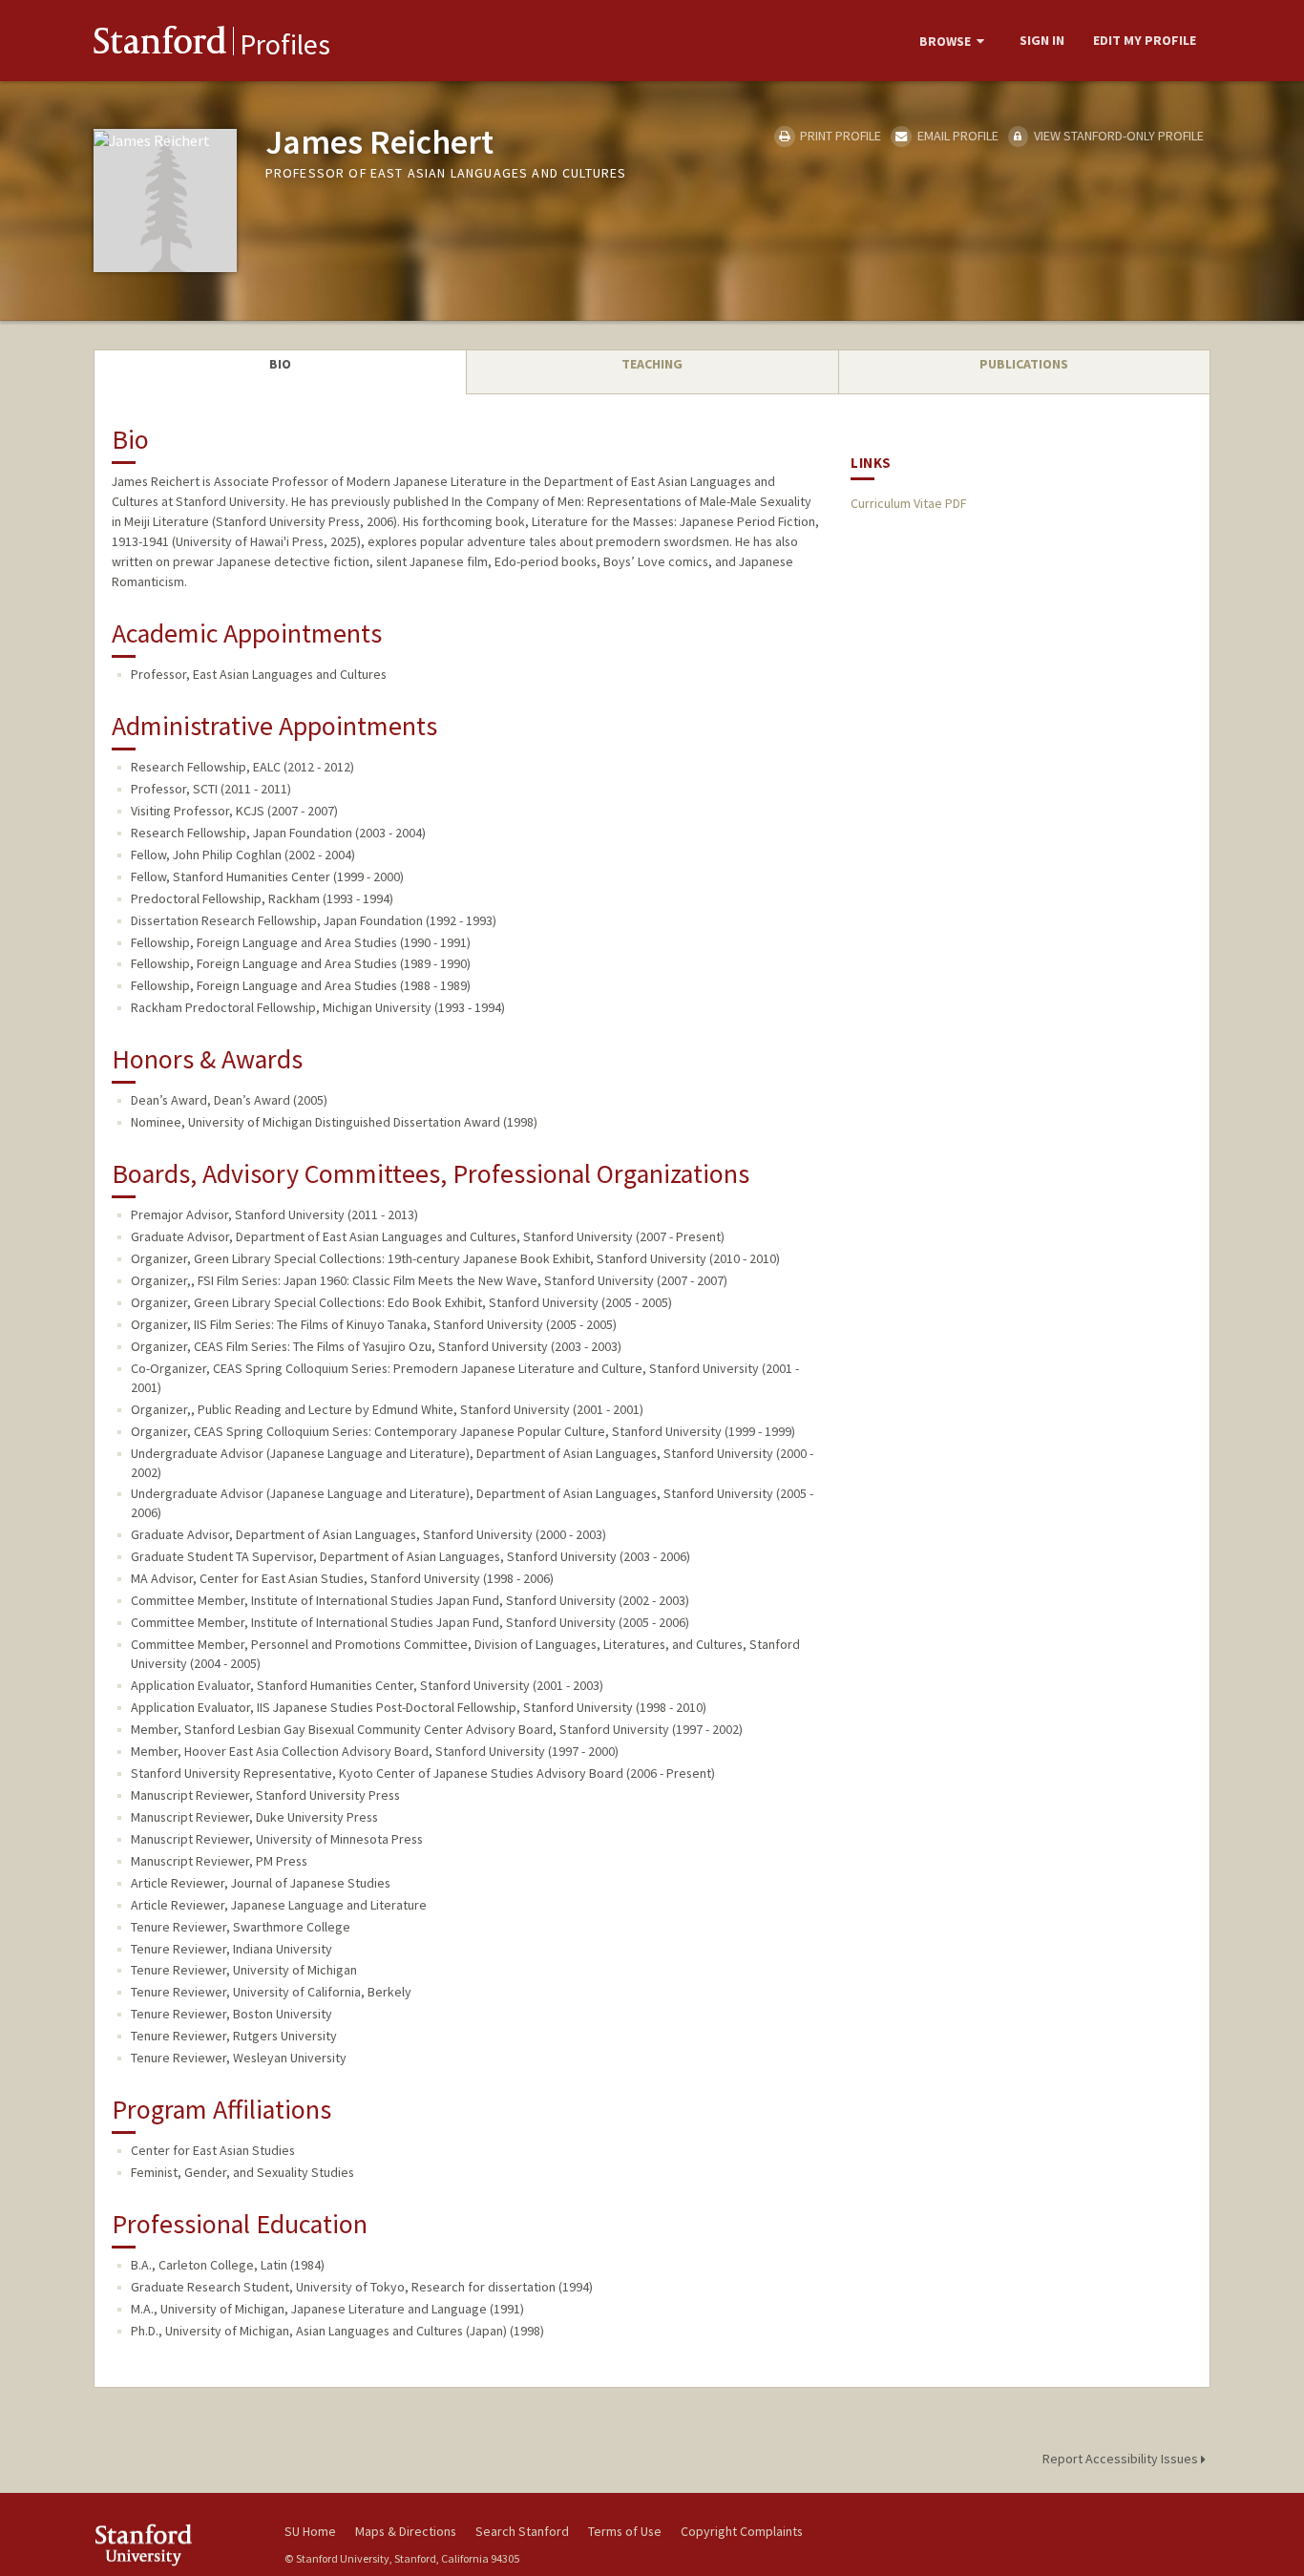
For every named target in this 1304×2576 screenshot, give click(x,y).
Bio (280, 364)
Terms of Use (625, 2531)
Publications (1024, 364)
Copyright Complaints (742, 2531)
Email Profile (956, 136)
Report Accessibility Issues (1122, 2459)
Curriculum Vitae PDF (908, 503)
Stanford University (175, 2545)
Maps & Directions (406, 2531)
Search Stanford (522, 2531)
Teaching (652, 364)
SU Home (310, 2531)
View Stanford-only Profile (1117, 136)
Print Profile (839, 136)
